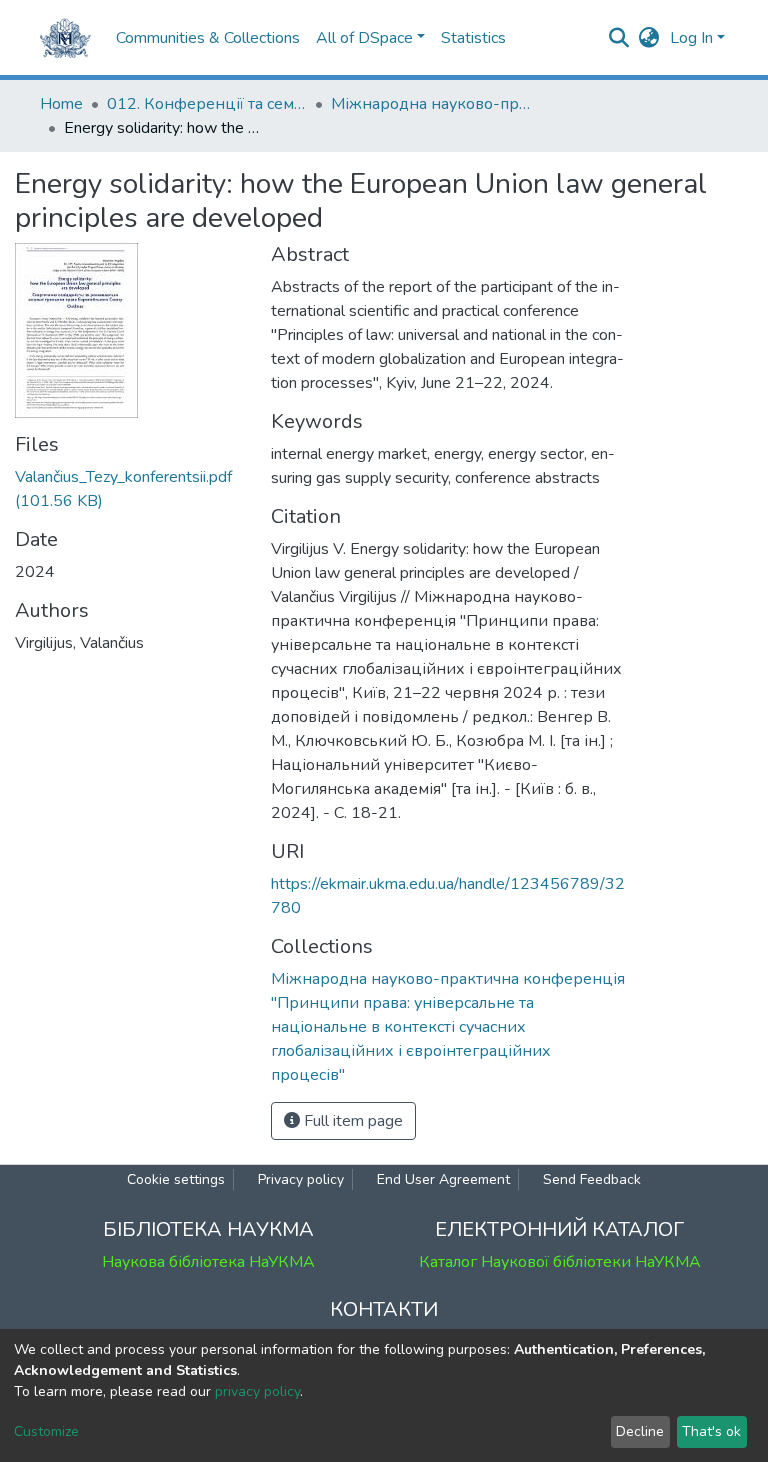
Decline (640, 1431)
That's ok (711, 1431)
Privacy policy (301, 1179)
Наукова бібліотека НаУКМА (208, 1262)
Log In (691, 38)
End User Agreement (443, 1179)
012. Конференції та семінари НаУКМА (207, 104)
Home (61, 104)
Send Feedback (592, 1179)
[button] (649, 38)
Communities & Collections (208, 38)
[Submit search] (619, 38)
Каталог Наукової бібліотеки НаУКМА (560, 1262)
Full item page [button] (351, 1121)
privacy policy (257, 1391)
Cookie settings (176, 1179)
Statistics (473, 38)
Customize (46, 1431)
